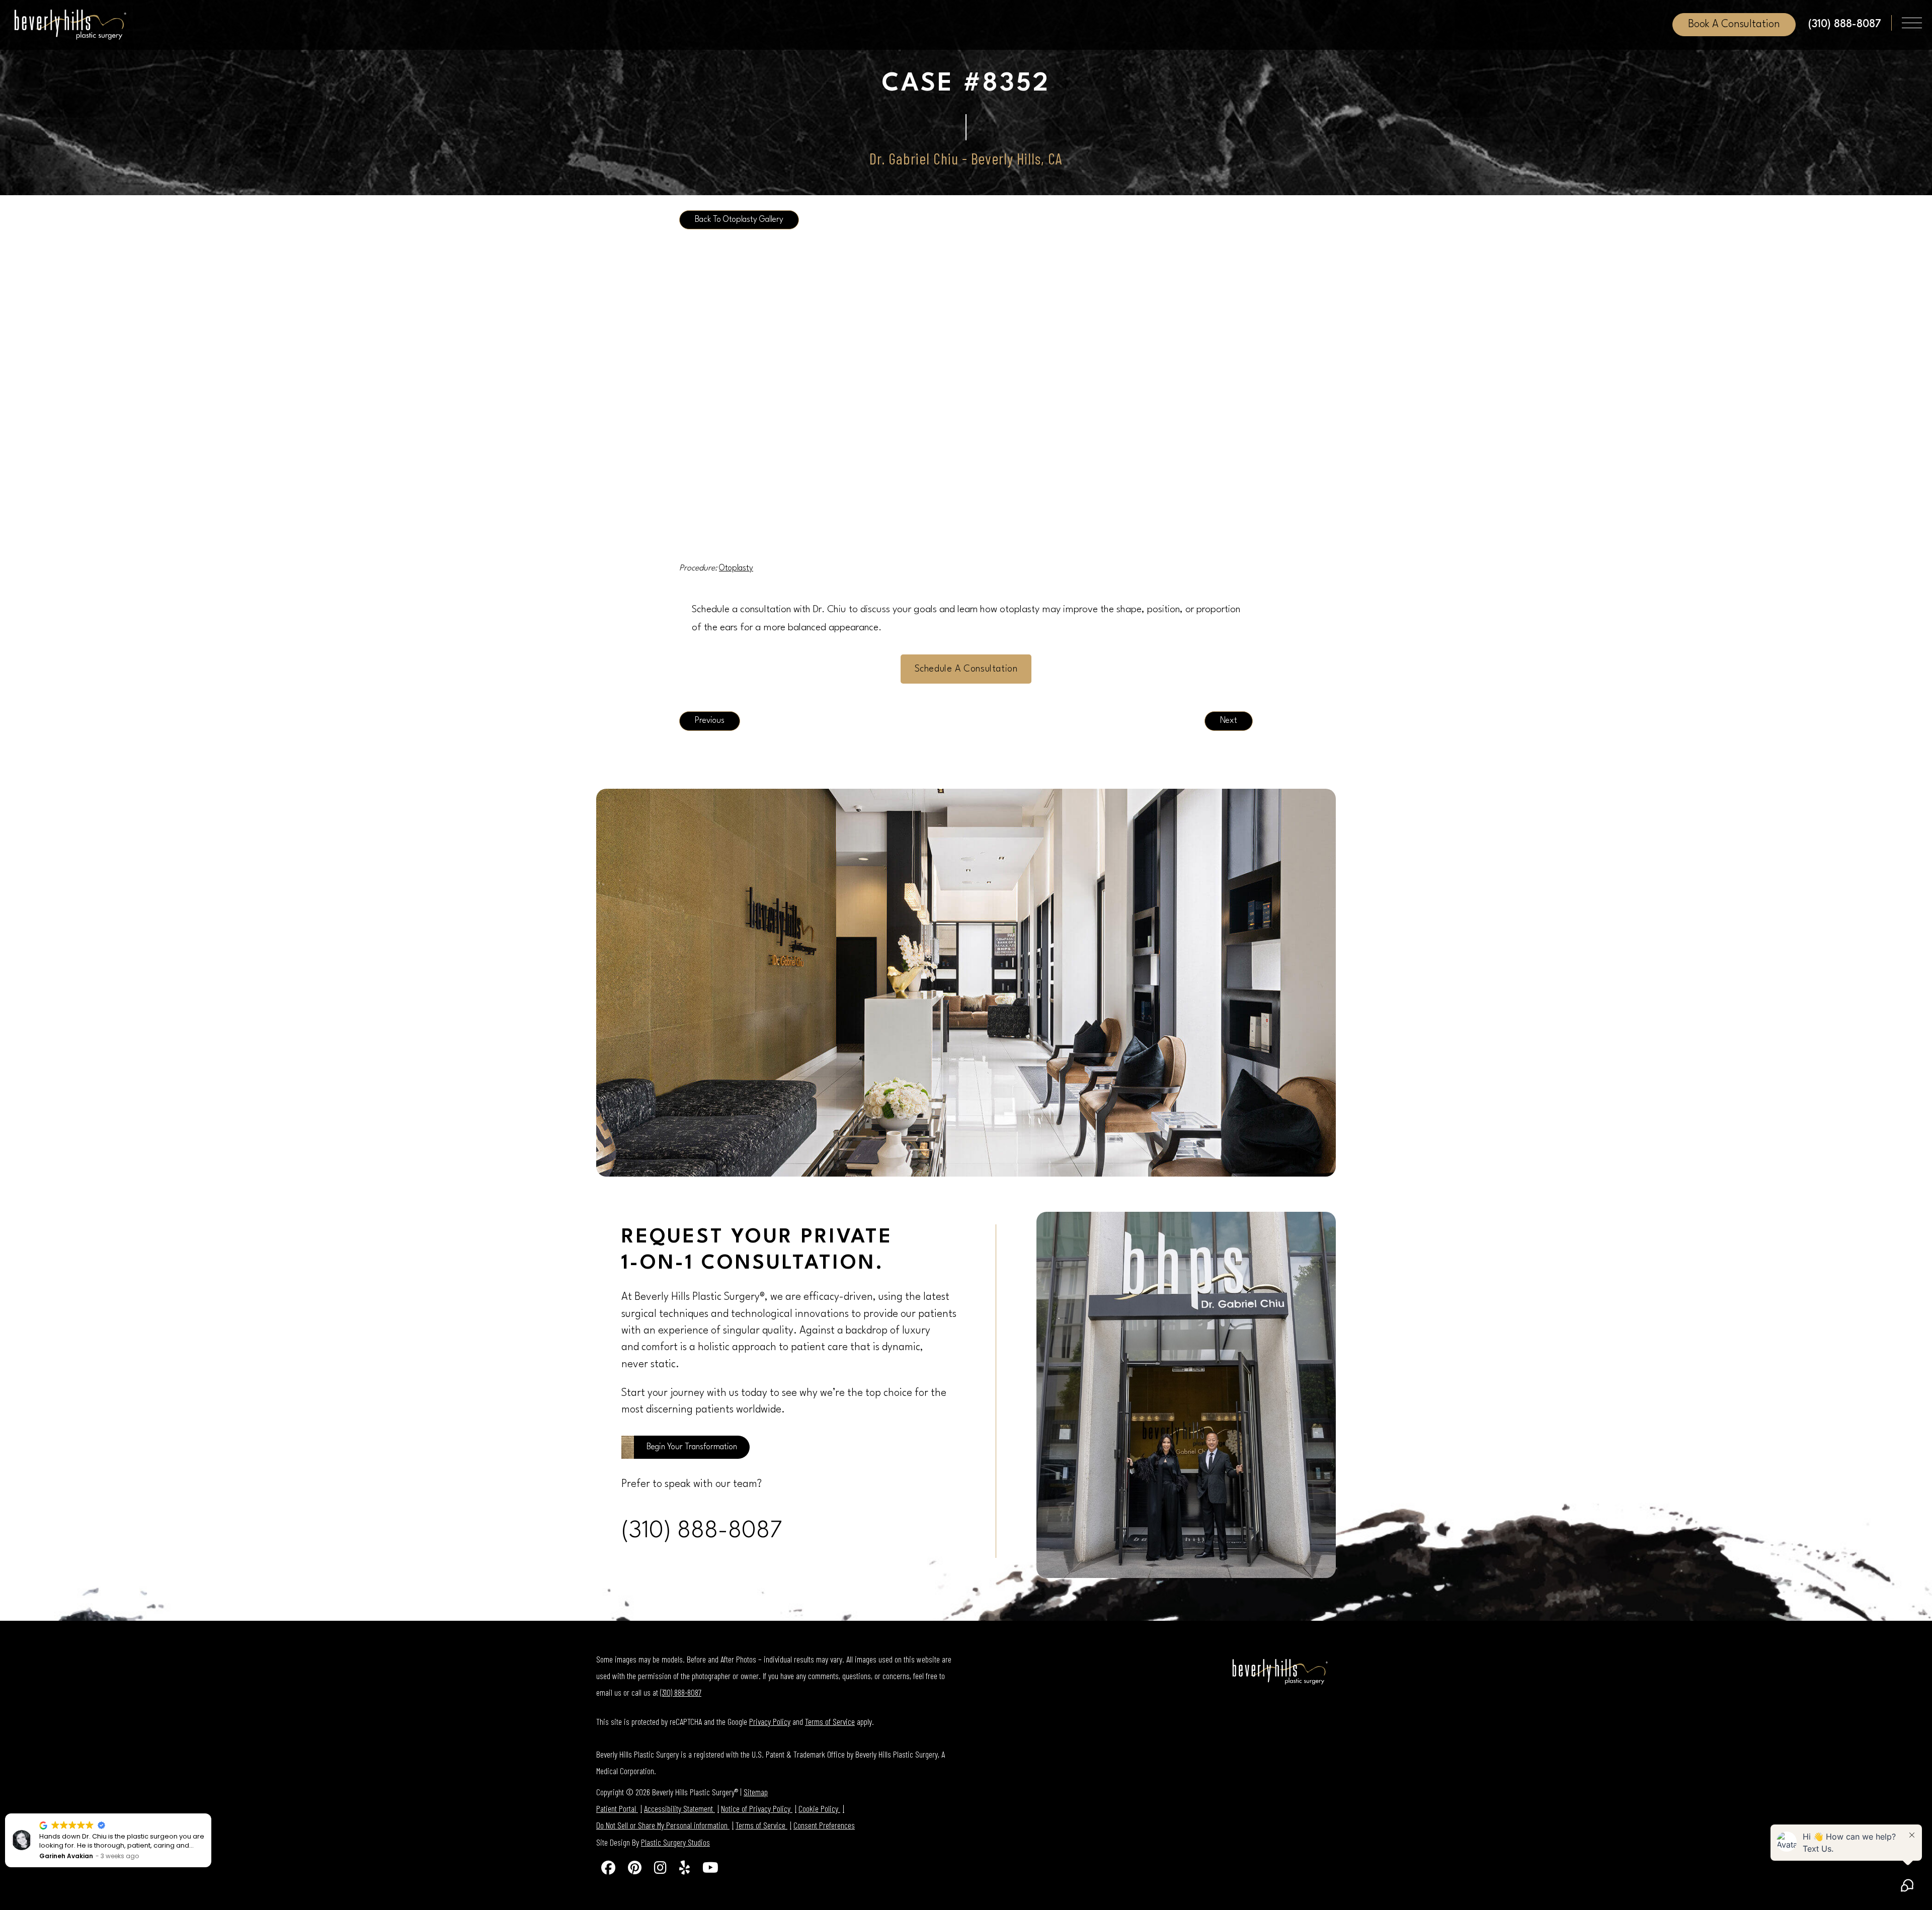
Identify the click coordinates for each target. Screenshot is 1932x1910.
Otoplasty (736, 568)
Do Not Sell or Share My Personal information (663, 1825)
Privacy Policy (770, 1721)
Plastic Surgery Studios (675, 1842)
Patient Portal (617, 1808)
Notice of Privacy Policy (757, 1808)
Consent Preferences (824, 1825)
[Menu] (1912, 23)
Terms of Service (830, 1721)
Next (1229, 721)
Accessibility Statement (679, 1808)
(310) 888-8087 (702, 1531)
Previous (710, 721)
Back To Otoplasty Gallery (739, 220)
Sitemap (756, 1792)
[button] (211, 1814)
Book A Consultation (1734, 24)
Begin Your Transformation (692, 1447)
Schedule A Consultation (966, 669)
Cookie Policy (819, 1808)
